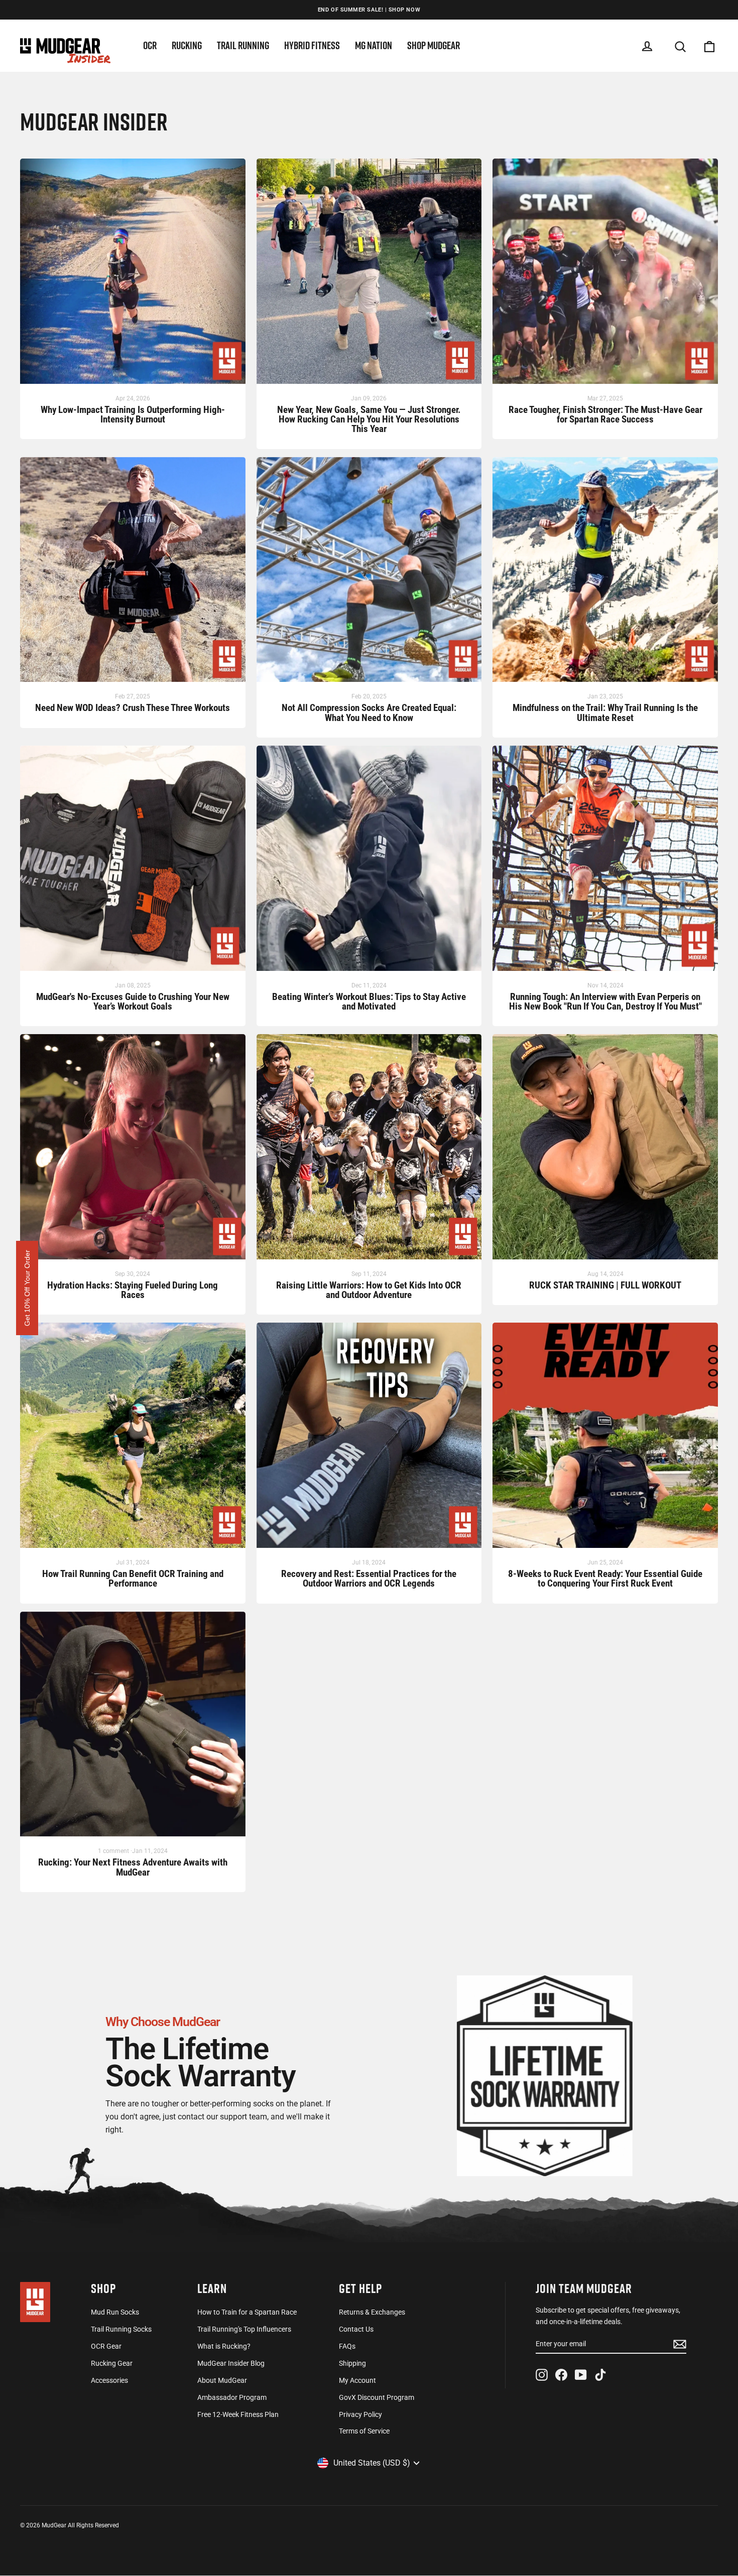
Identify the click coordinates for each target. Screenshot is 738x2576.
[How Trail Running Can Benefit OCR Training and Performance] (133, 1440)
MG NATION (374, 45)
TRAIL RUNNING (243, 45)
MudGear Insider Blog (231, 2363)
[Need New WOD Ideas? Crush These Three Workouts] (133, 575)
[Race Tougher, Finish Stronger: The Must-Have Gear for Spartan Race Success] (605, 276)
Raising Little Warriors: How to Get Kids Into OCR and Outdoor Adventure (369, 1291)
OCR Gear (106, 2346)
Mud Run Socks (115, 2312)
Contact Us (356, 2329)
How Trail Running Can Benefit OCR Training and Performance (133, 1579)
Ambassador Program (232, 2397)
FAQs (347, 2346)
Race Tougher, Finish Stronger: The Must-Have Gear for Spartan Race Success (605, 415)
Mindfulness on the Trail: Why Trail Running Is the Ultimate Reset (605, 713)
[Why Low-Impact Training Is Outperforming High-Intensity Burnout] (133, 276)
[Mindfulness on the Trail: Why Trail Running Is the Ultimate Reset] (605, 575)
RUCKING (187, 45)
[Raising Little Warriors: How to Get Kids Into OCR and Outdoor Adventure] (369, 1152)
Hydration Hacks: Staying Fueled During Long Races (133, 1291)
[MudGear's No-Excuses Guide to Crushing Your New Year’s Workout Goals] (133, 863)
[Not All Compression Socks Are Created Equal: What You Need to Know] (369, 575)
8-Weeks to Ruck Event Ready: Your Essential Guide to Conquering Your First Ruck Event (605, 1579)
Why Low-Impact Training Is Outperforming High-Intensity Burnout (133, 415)
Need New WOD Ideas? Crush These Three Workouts (133, 708)
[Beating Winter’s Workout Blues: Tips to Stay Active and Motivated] (369, 863)
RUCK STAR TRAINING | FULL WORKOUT (605, 1286)
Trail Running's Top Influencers (244, 2329)
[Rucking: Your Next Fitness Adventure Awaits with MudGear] (133, 1729)
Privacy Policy (360, 2414)
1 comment (114, 1851)
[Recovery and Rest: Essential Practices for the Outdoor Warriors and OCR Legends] (369, 1440)
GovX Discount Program (377, 2397)
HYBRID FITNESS (312, 45)
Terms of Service (364, 2431)
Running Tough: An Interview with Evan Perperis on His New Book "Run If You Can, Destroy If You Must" (605, 1002)
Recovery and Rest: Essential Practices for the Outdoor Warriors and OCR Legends (369, 1579)
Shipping (352, 2363)
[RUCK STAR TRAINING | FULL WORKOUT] (605, 1152)
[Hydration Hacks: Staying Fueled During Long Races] (133, 1152)
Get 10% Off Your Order (27, 1288)
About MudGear (222, 2380)
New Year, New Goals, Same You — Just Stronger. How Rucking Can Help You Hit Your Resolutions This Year (369, 420)
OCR (150, 45)
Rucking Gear (112, 2363)
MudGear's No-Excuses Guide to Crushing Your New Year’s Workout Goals (133, 1002)
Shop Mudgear (434, 45)
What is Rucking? (224, 2346)
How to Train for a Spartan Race (247, 2312)
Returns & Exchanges (372, 2312)
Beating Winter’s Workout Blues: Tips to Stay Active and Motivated (369, 1002)
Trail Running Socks (121, 2329)
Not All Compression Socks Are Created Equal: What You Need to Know (369, 713)
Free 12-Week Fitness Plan (238, 2414)
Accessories (109, 2380)
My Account (357, 2380)
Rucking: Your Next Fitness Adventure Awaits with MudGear (133, 1868)
